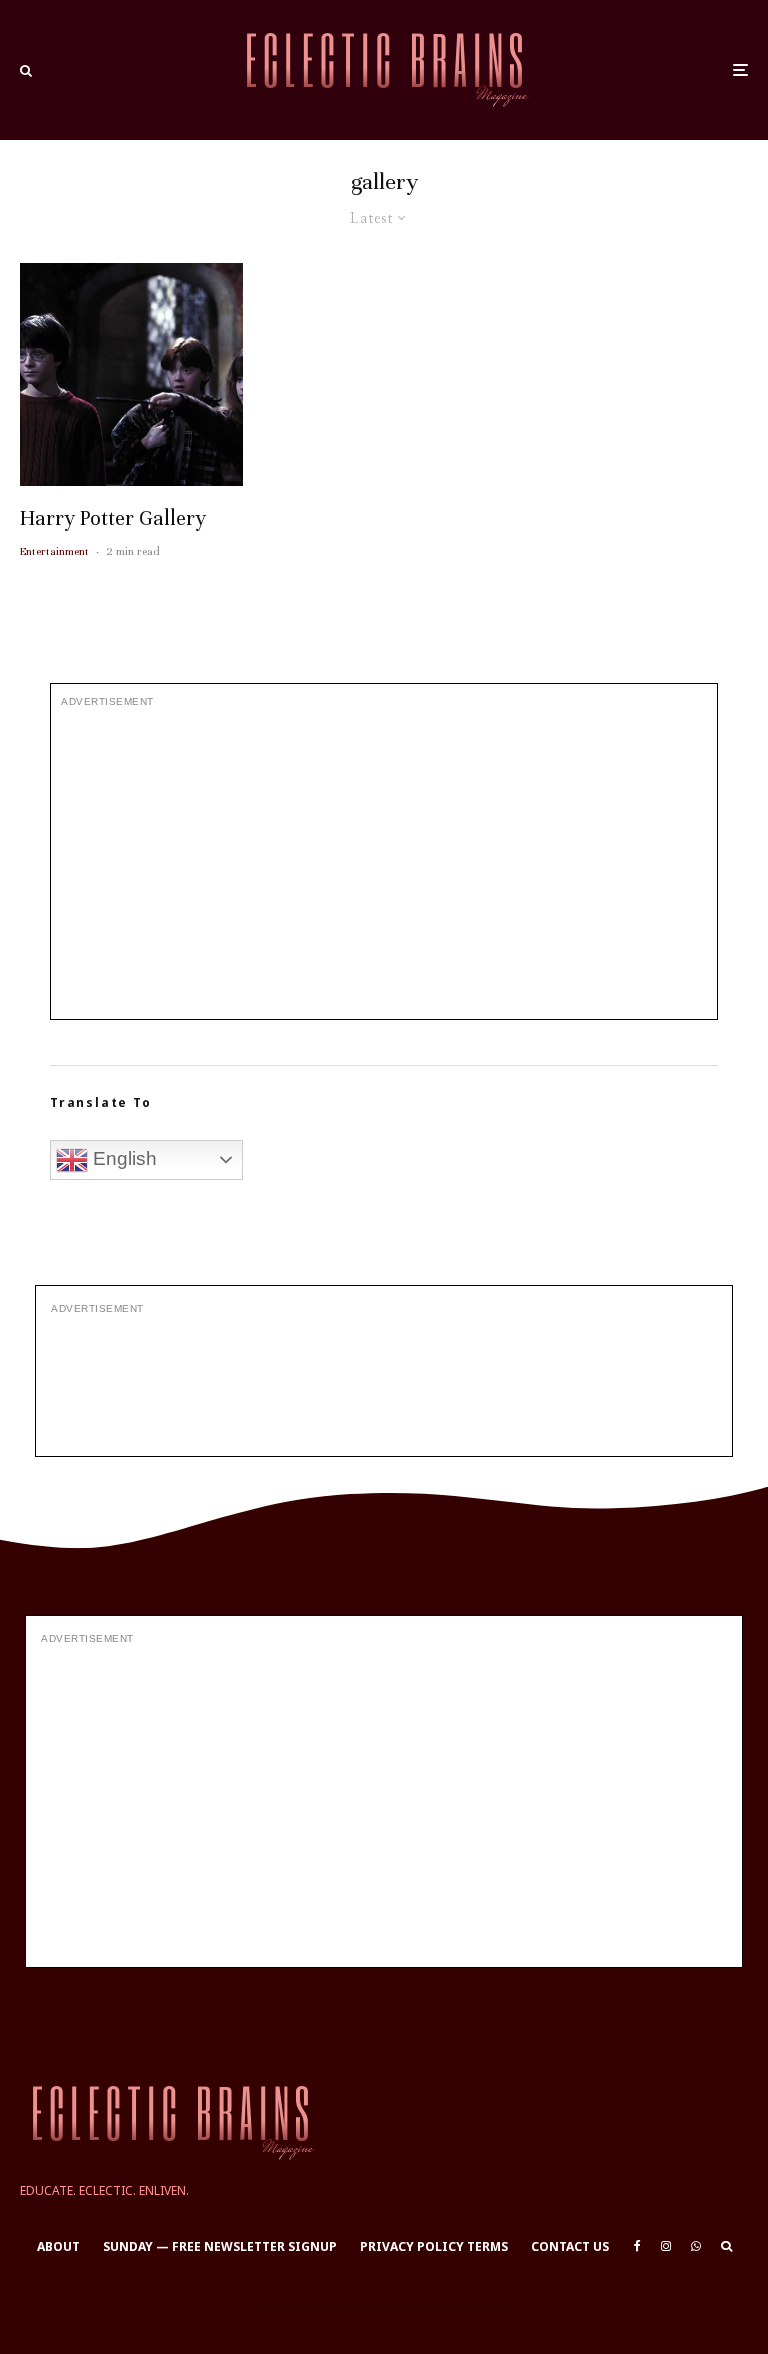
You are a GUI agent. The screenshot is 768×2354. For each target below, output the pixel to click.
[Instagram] (666, 2246)
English (122, 1158)
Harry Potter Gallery (113, 518)
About (58, 2246)
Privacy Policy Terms (434, 2246)
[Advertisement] (384, 864)
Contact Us (570, 2246)
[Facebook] (637, 2246)
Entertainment (54, 551)
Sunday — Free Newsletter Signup (220, 2246)
